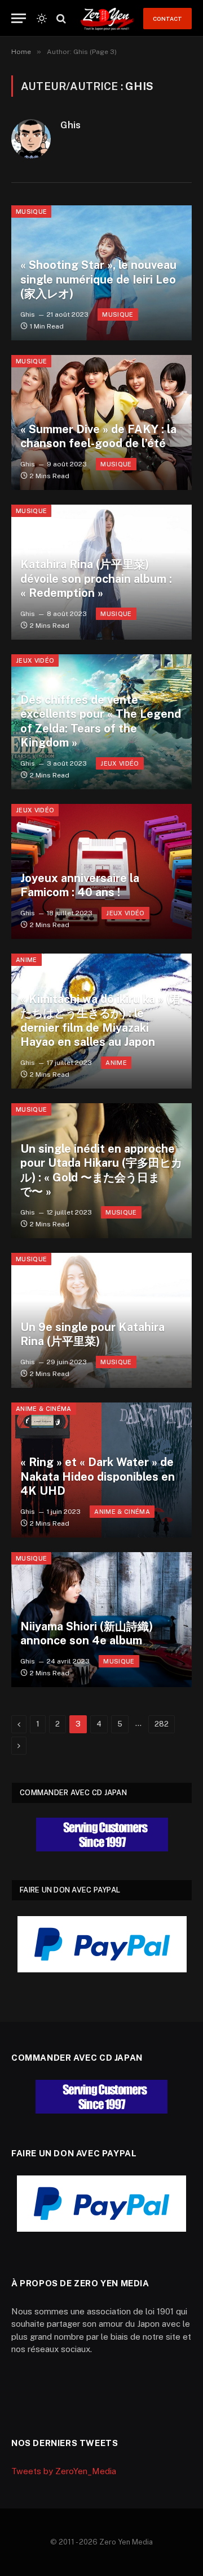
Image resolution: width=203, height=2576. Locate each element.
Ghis (70, 125)
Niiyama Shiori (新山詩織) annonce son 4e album (87, 1634)
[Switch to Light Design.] (42, 19)
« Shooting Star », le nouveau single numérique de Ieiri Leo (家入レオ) (98, 279)
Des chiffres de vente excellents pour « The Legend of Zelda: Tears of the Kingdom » (101, 721)
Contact (167, 19)
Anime (27, 960)
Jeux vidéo (35, 660)
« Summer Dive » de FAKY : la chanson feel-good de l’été (98, 437)
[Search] (60, 18)
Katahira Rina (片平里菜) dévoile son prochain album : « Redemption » (96, 579)
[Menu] (19, 18)
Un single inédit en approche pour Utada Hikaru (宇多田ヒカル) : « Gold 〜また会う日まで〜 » (101, 1170)
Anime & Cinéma (44, 1409)
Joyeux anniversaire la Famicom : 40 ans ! (80, 885)
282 (162, 1724)
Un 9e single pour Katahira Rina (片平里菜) (92, 1334)
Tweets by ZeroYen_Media (64, 2471)
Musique (31, 212)
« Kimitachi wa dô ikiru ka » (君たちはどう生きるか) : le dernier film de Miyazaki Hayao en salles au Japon (101, 1021)
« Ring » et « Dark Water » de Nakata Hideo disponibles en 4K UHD (98, 1476)
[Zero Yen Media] (107, 18)
